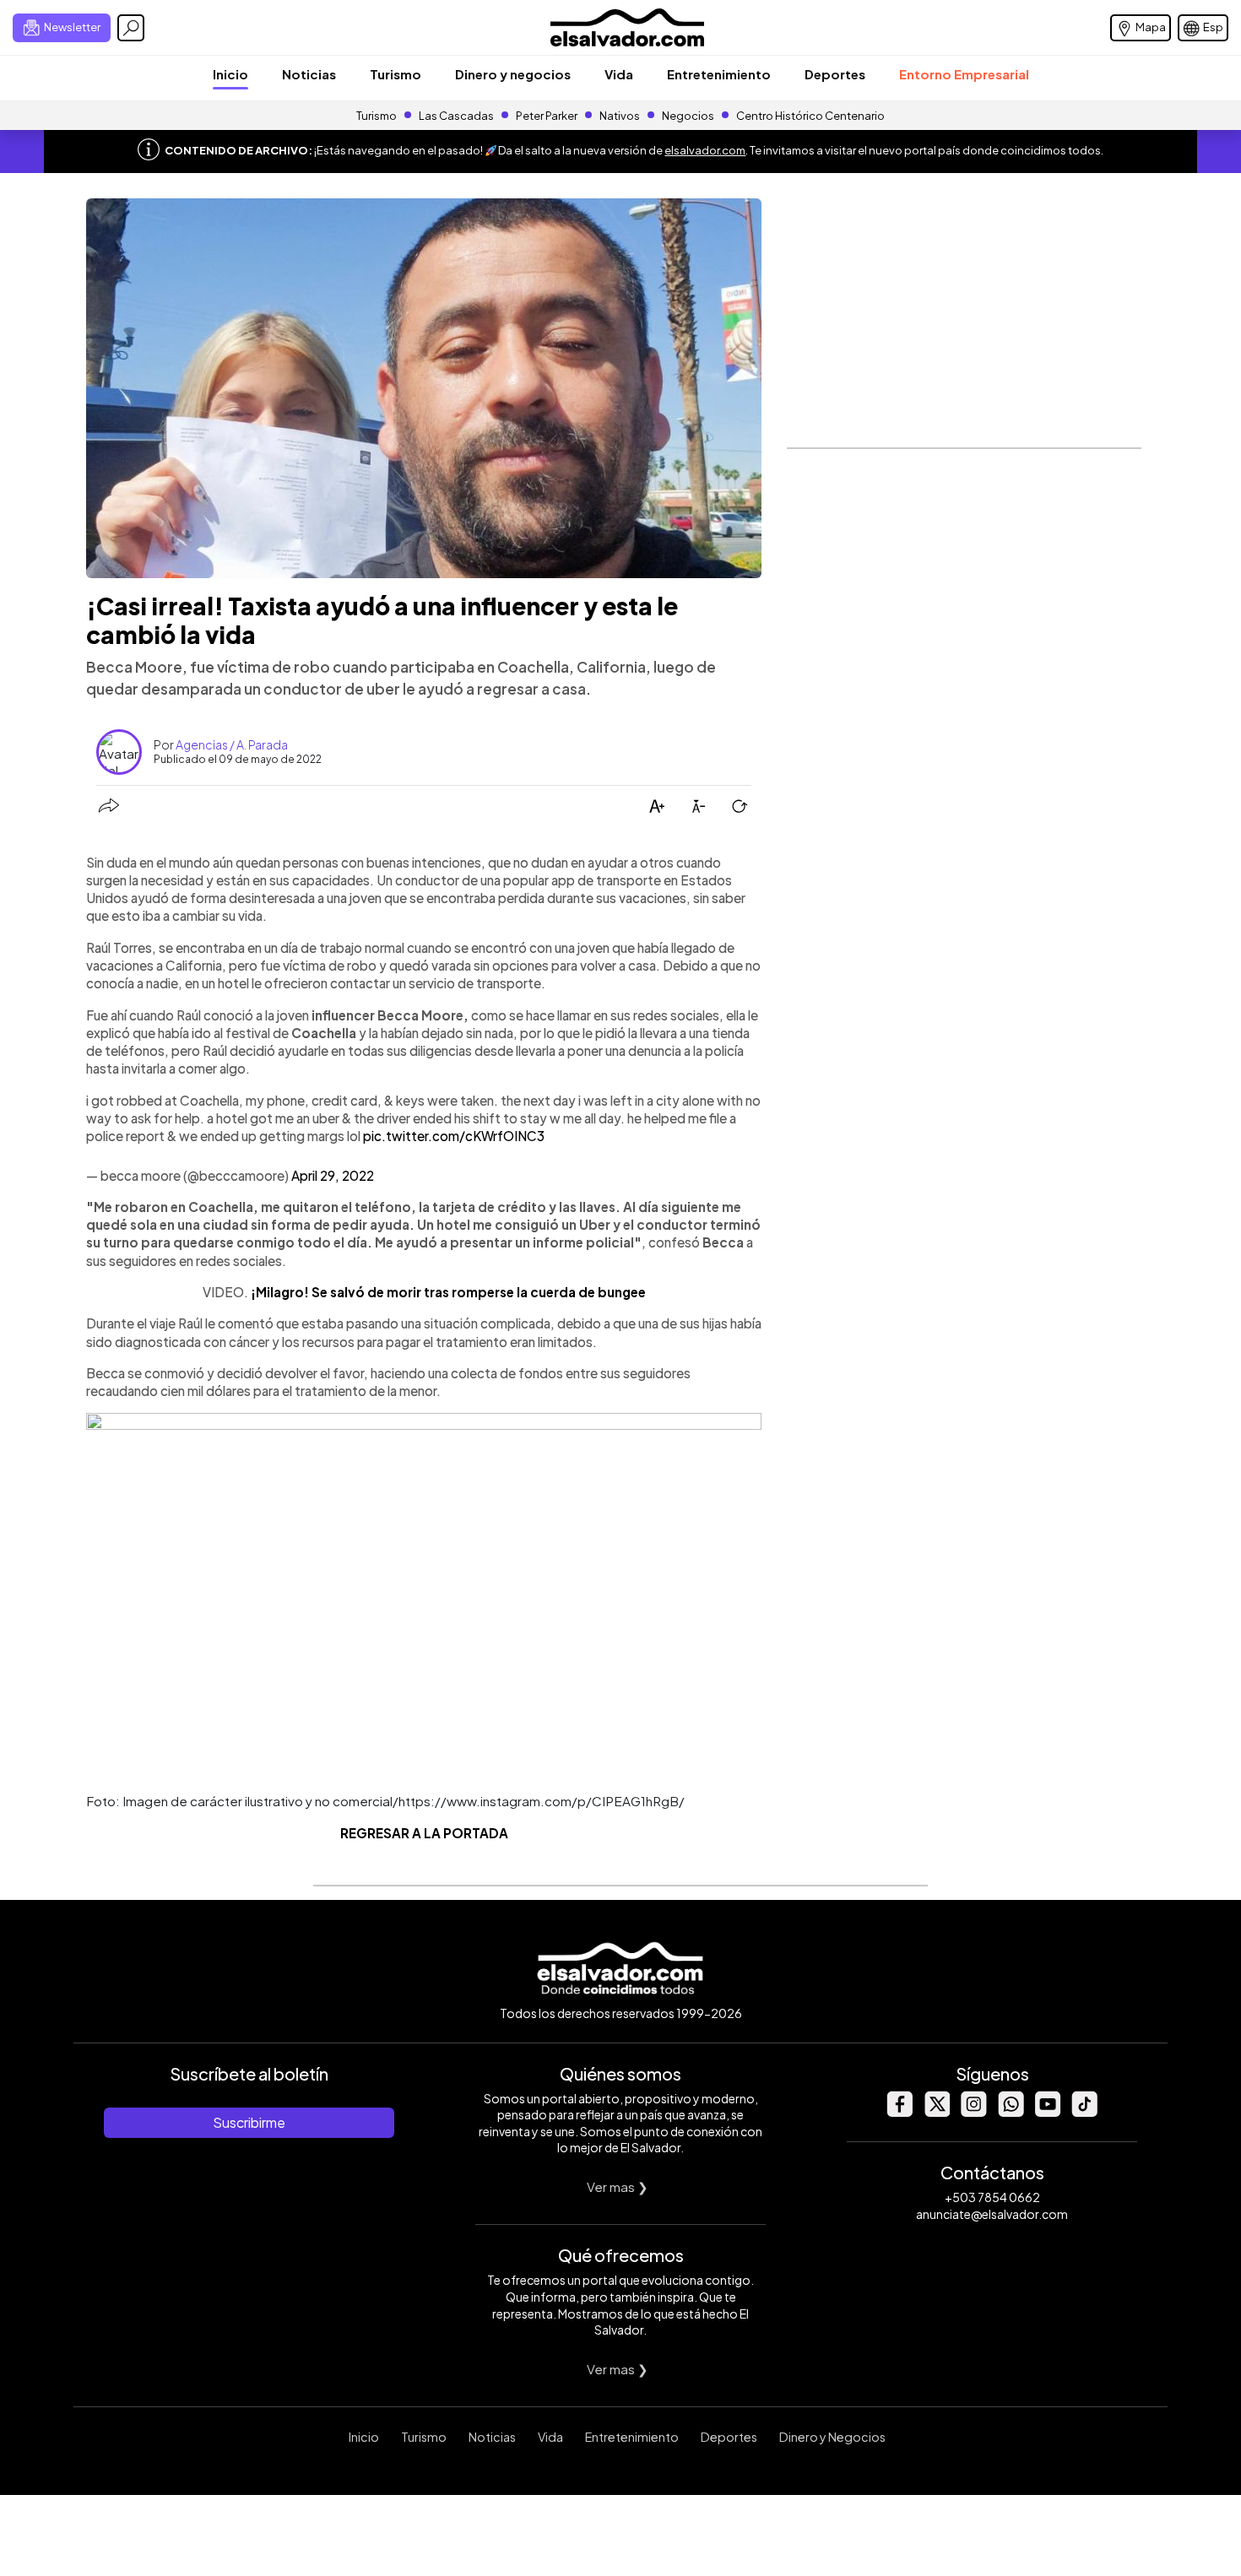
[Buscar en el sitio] (131, 28)
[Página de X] (936, 2112)
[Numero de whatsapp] (1011, 2112)
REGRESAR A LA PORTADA (424, 1833)
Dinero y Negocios (832, 2437)
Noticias (309, 74)
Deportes (835, 74)
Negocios (688, 116)
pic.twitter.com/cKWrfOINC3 (454, 1136)
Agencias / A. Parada (232, 744)
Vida (619, 74)
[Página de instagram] (973, 2112)
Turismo (396, 74)
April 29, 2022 (333, 1175)
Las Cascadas (456, 116)
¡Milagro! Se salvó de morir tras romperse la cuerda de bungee (448, 1292)
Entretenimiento (719, 74)
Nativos (620, 116)
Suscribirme (249, 2122)
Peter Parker (547, 116)
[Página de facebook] (899, 2112)
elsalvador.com (705, 150)
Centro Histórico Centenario (810, 116)
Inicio (230, 74)
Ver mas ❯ (618, 2186)
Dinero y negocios (513, 74)
